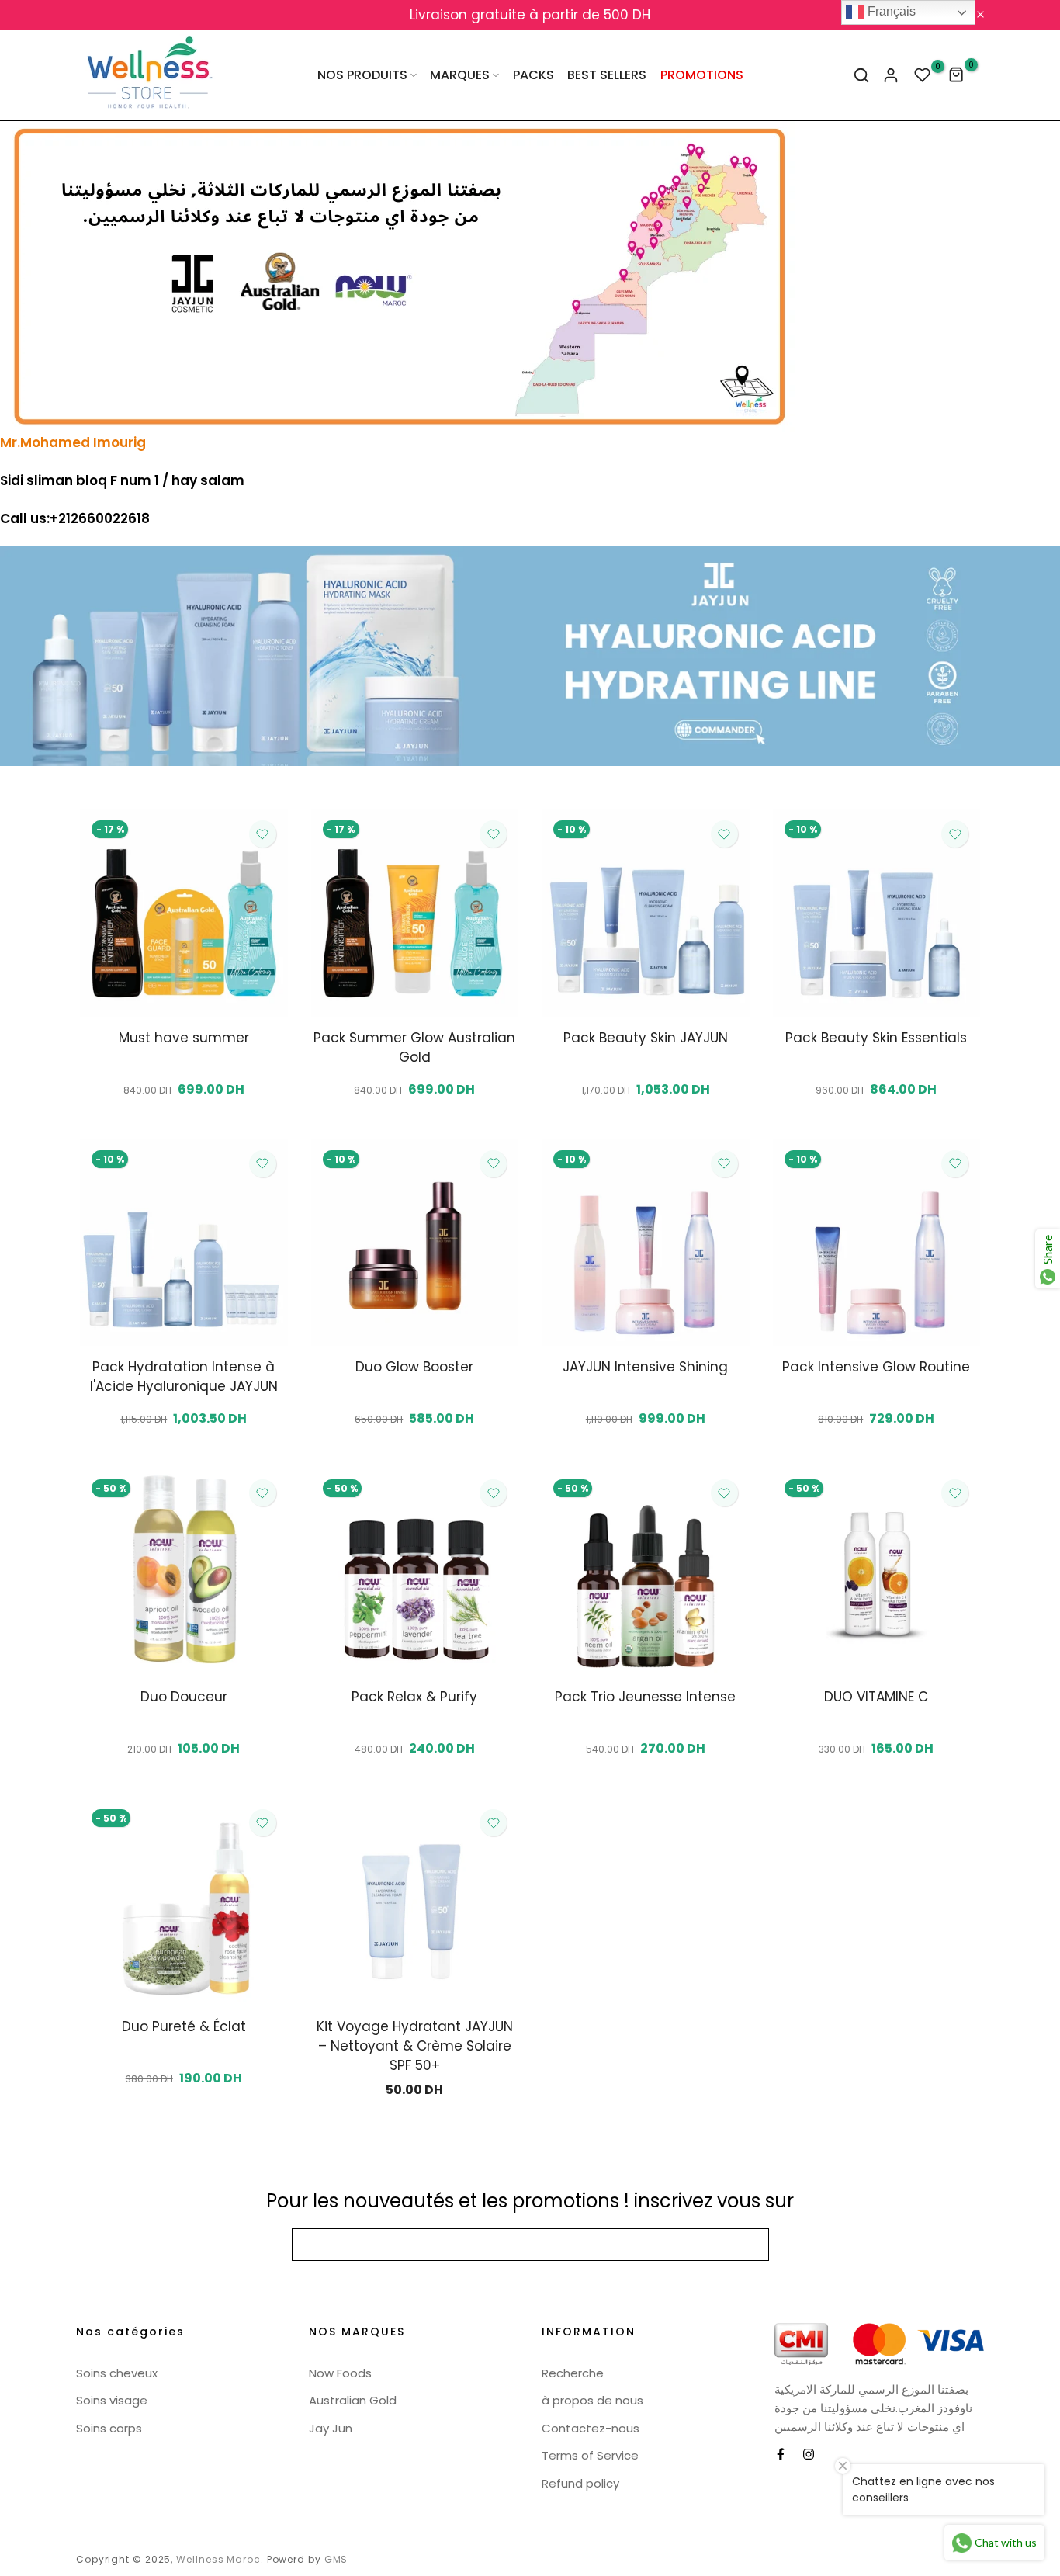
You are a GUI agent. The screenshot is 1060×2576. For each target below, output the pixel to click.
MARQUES (460, 75)
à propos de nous (592, 2400)
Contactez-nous (591, 2428)
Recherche (573, 2373)
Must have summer (184, 1038)
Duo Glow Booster (414, 1367)
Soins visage (112, 2400)
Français (890, 11)
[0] (923, 75)
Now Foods (340, 2373)
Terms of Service (590, 2455)
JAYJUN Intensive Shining (645, 1367)
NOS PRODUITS (362, 75)
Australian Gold (353, 2400)
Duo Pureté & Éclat (184, 2026)
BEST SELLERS (607, 75)
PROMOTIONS (702, 75)
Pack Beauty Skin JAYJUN (646, 1038)
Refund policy (580, 2483)
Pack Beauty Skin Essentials (876, 1038)
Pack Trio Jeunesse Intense (645, 1697)
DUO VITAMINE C (876, 1697)
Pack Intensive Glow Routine (876, 1367)
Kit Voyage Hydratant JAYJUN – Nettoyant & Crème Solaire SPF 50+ (415, 2046)
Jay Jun (331, 2428)
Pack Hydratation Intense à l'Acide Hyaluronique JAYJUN (184, 1376)
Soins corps (109, 2428)
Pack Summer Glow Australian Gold (414, 1047)
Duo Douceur (184, 1697)
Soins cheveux (117, 2373)
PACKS (533, 75)
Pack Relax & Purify (414, 1697)
